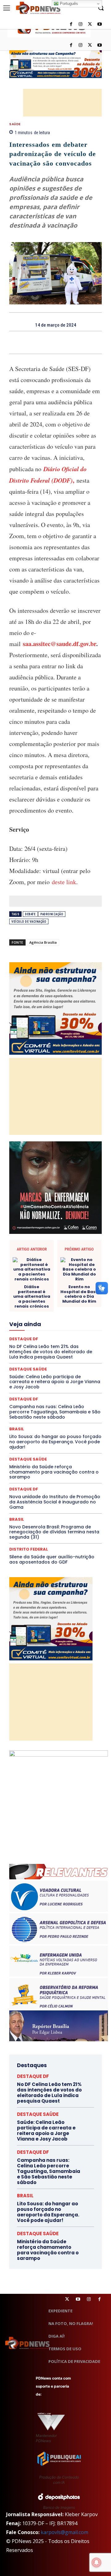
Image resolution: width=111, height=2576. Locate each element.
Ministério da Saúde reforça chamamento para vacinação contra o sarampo (54, 1472)
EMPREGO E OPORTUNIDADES (50, 1292)
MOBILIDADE (72, 1342)
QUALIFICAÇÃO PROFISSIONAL (74, 1370)
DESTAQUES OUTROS (42, 1281)
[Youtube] (99, 45)
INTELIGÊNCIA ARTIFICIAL (41, 1320)
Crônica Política (40, 1253)
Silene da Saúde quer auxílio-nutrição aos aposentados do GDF (52, 1559)
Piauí (73, 1359)
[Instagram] (81, 45)
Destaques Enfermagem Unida (75, 1276)
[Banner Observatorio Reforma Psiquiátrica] (59, 1755)
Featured (61, 1309)
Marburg (63, 1331)
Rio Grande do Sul (64, 1381)
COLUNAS (51, 1231)
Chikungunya (73, 1226)
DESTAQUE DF (50, 1270)
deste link (64, 882)
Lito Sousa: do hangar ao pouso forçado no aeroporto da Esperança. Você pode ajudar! (55, 1442)
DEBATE (30, 914)
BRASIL (30, 1226)
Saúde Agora (59, 1392)
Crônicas (70, 1253)
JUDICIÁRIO (62, 1325)
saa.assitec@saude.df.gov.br (60, 644)
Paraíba (75, 1353)
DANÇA (74, 1259)
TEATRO (63, 1403)
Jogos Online (32, 1325)
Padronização (52, 914)
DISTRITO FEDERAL (29, 1549)
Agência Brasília (43, 942)
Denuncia (53, 1264)
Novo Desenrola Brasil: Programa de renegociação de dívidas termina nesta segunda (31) (54, 1532)
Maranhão (40, 1331)
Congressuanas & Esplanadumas (72, 1242)
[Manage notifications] (97, 2562)
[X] (90, 45)
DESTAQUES (30, 1276)
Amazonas (75, 1220)
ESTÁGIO (41, 1303)
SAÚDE (15, 124)
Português (68, 4)
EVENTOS (64, 1303)
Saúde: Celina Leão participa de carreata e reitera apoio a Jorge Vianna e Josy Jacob (46, 2131)
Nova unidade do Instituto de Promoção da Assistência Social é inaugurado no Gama (55, 1502)
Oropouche (36, 1353)
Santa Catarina (36, 1387)
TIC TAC (33, 1409)
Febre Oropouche (48, 1314)
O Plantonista (69, 1348)
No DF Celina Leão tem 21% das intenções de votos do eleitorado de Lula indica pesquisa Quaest (49, 2093)
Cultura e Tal (49, 1259)
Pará (57, 1353)
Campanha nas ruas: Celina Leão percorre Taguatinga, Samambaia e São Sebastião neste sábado (49, 2171)
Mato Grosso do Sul (47, 1337)
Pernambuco (50, 1359)
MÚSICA (42, 1348)
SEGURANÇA (51, 1398)
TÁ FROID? (40, 1403)
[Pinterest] (63, 342)
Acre (31, 1220)
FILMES (77, 1314)
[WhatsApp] (77, 342)
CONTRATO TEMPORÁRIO (55, 1248)
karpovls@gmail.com (64, 2532)
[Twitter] (67, 2299)
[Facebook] (71, 45)
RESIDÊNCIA (58, 1375)
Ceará (49, 1226)
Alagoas (50, 1220)
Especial (38, 1298)
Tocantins (56, 1409)
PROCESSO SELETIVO (46, 1364)
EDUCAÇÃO (66, 1287)
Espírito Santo (65, 1298)
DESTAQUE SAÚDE (28, 1459)
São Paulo (66, 1387)
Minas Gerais (42, 1342)
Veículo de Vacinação (29, 922)
